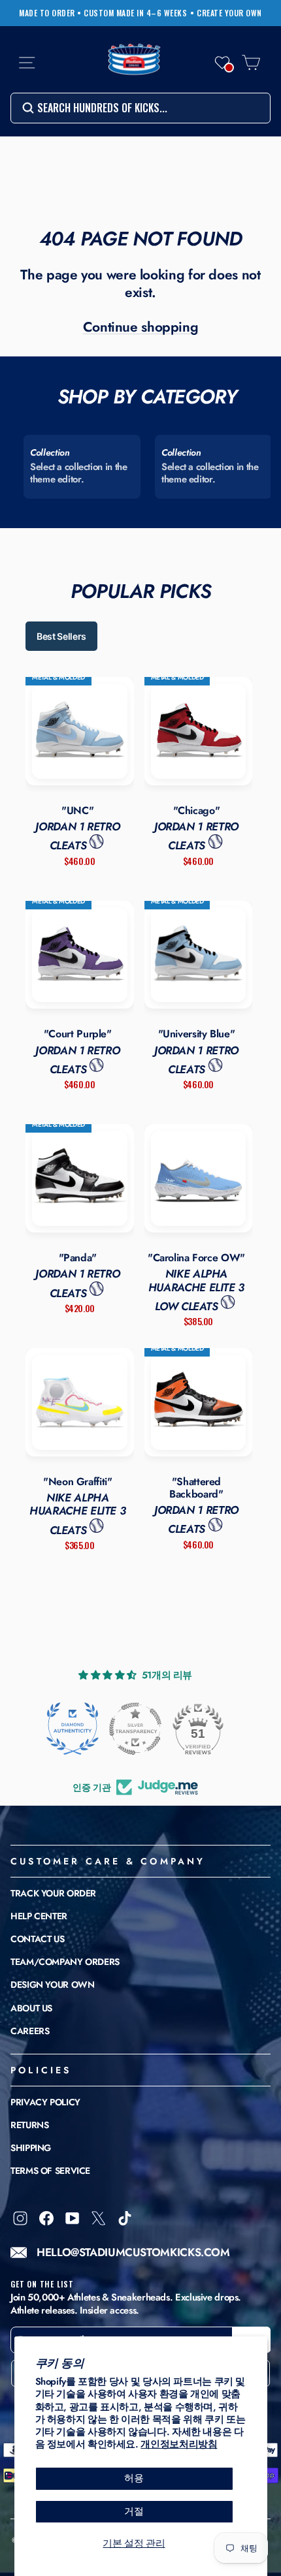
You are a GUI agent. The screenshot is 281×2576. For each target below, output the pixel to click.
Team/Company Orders (65, 1962)
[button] (222, 63)
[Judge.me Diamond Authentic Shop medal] (73, 1729)
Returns (29, 2125)
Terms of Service (50, 2171)
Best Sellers (61, 636)
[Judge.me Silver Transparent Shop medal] (135, 1729)
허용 (134, 2478)
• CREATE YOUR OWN (226, 13)
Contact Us (37, 1939)
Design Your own (52, 1985)
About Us (31, 2008)
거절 (134, 2511)
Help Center (39, 1916)
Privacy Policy (45, 2102)
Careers (30, 2031)
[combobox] (140, 108)
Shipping (31, 2148)
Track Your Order (53, 1893)
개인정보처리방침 (179, 2444)
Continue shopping (141, 327)
